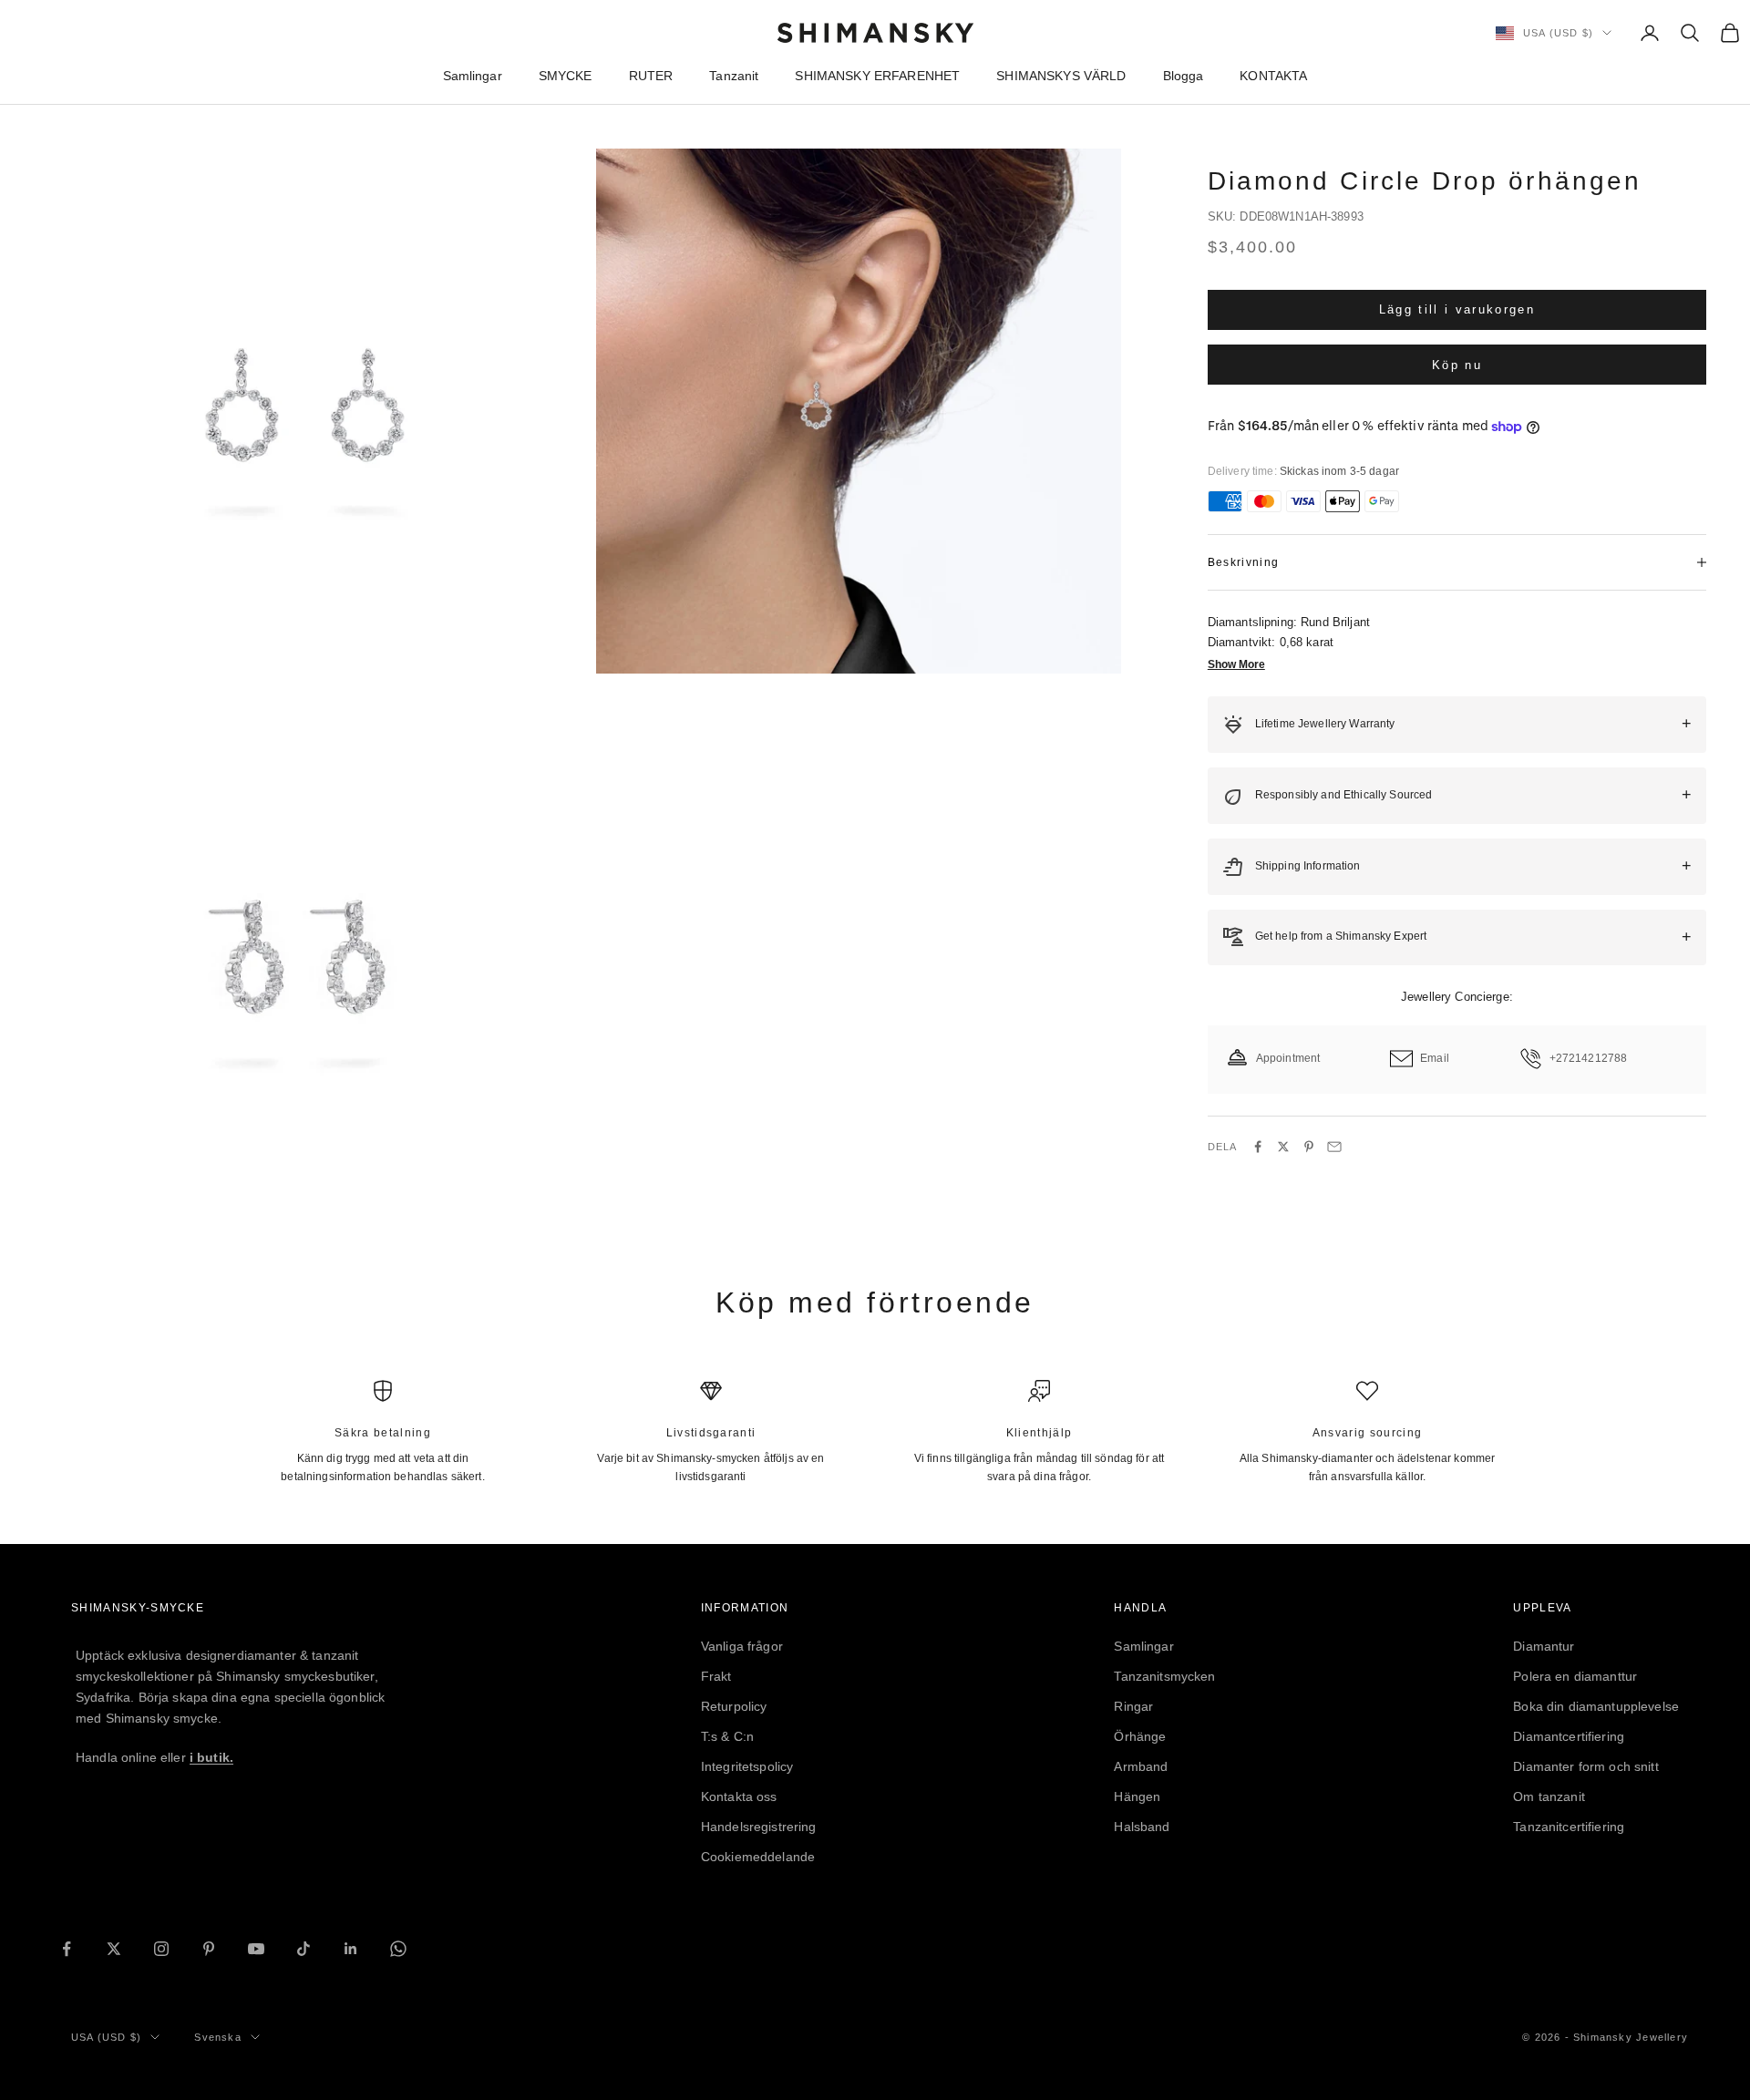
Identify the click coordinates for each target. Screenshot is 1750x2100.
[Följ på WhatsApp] (398, 1949)
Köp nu (1457, 364)
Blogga (1184, 76)
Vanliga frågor (742, 1646)
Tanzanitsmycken (1164, 1676)
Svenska (217, 2037)
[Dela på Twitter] (1283, 1147)
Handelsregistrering (759, 1827)
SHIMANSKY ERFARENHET (877, 76)
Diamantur (1544, 1646)
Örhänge (1140, 1736)
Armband (1141, 1766)
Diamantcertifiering (1569, 1736)
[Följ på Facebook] (67, 1949)
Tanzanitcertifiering (1569, 1827)
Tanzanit (734, 76)
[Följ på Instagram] (161, 1949)
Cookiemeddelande (758, 1857)
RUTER (651, 76)
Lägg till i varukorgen (1457, 309)
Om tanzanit (1549, 1796)
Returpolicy (734, 1706)
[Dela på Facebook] (1258, 1147)
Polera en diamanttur (1575, 1676)
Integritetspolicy (747, 1766)
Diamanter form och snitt (1585, 1766)
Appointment (1288, 1058)
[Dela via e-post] (1334, 1147)
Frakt (716, 1676)
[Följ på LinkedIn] (351, 1949)
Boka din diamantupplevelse (1596, 1706)
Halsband (1142, 1827)
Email (1435, 1058)
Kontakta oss (739, 1796)
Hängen (1137, 1796)
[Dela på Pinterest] (1309, 1147)
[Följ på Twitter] (114, 1949)
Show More (1236, 664)
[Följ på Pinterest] (209, 1949)
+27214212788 (1589, 1058)
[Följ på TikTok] (304, 1949)
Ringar (1133, 1706)
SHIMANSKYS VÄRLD (1061, 76)
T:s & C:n (727, 1736)
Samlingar (473, 76)
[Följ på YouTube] (256, 1949)
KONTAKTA (1273, 76)
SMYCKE (566, 76)
